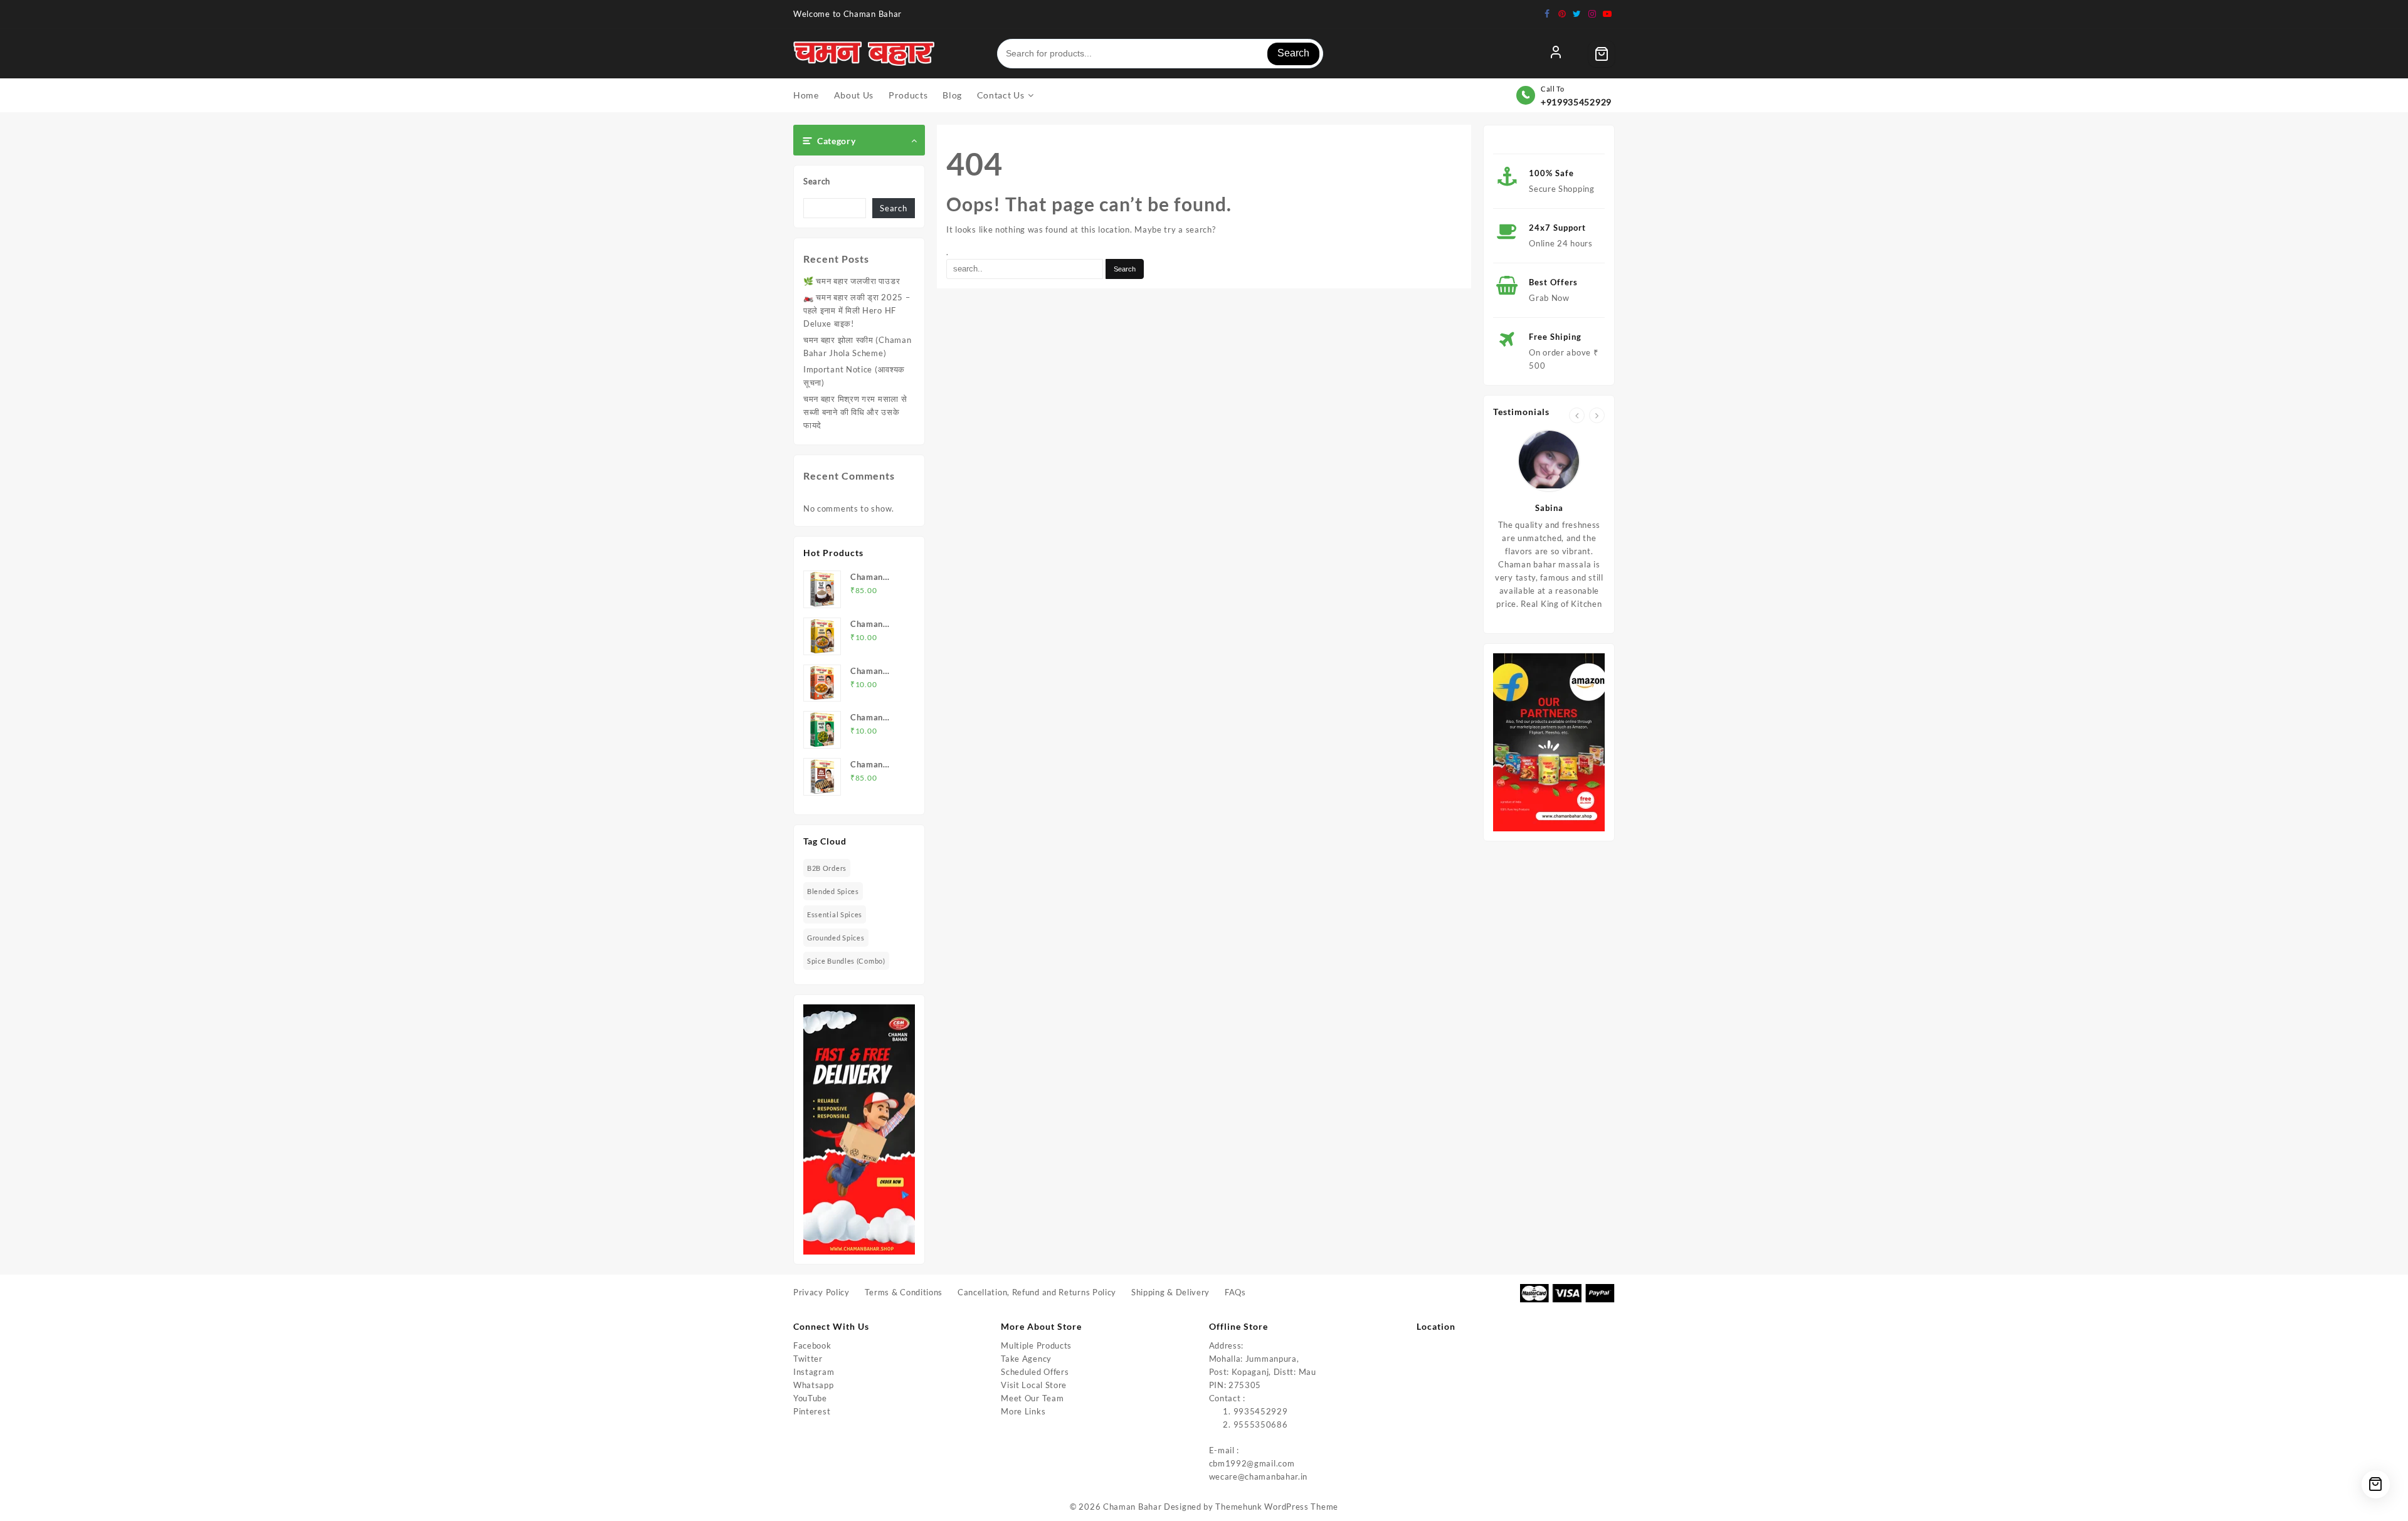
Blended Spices (833, 891)
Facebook (812, 1345)
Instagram (814, 1372)
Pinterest (812, 1411)
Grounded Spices (836, 938)
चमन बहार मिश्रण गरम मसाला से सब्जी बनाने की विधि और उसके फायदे (855, 412)
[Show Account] (1556, 54)
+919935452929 (1576, 102)
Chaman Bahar (1132, 1507)
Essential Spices (835, 914)
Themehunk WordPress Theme (1277, 1507)
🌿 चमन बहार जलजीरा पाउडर (852, 281)
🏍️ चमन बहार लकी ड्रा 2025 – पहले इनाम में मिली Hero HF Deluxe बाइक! (857, 310)
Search (1293, 53)
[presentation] (1577, 415)
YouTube (810, 1398)
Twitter (808, 1359)
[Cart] (1602, 54)
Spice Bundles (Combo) (846, 961)
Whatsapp (814, 1385)
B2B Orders (827, 868)
